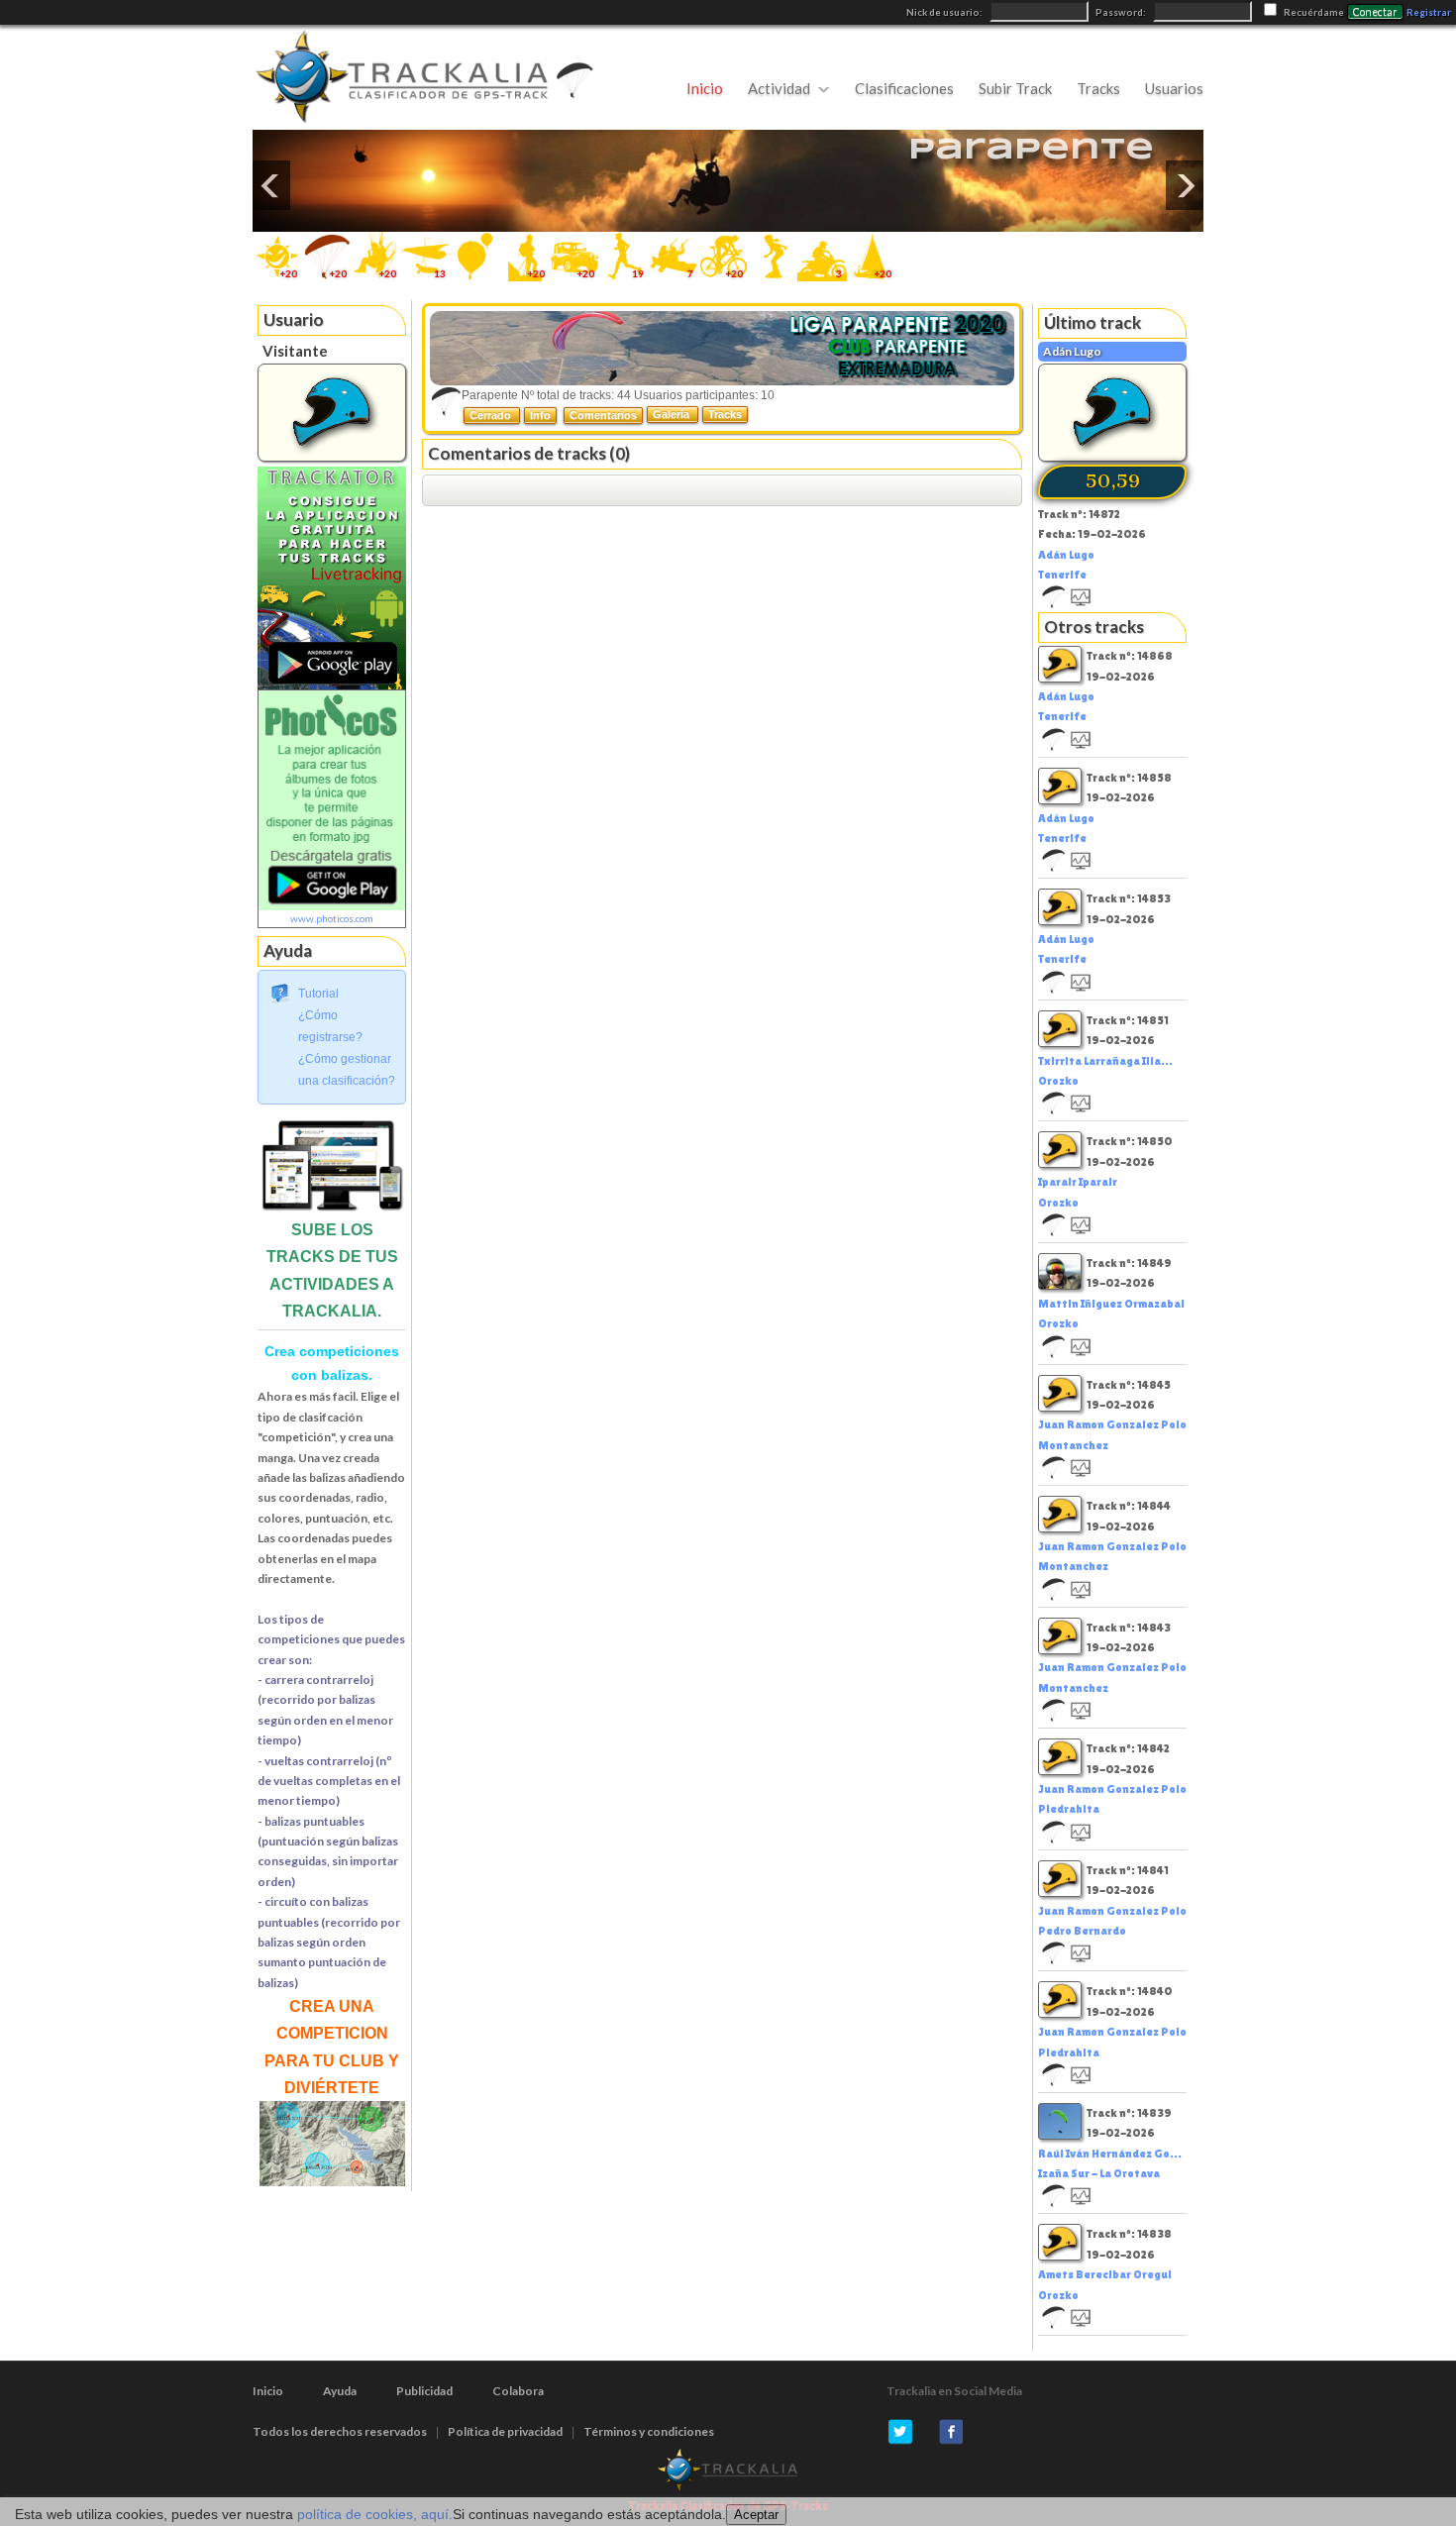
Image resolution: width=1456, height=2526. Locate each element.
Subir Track (1015, 88)
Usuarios (1174, 88)
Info (540, 415)
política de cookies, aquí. (375, 2514)
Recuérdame (1314, 12)
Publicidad (424, 2391)
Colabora (518, 2391)
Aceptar (756, 2515)
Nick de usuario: (945, 12)
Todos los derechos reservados (340, 2431)
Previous (271, 185)
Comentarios (603, 415)
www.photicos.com (332, 918)
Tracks (1098, 88)
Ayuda (340, 2391)
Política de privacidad (505, 2431)
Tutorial (318, 994)
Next (1185, 185)
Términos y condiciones (649, 2431)
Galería (673, 414)
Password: (1122, 12)
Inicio (705, 88)
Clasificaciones (904, 88)
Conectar (1375, 12)
